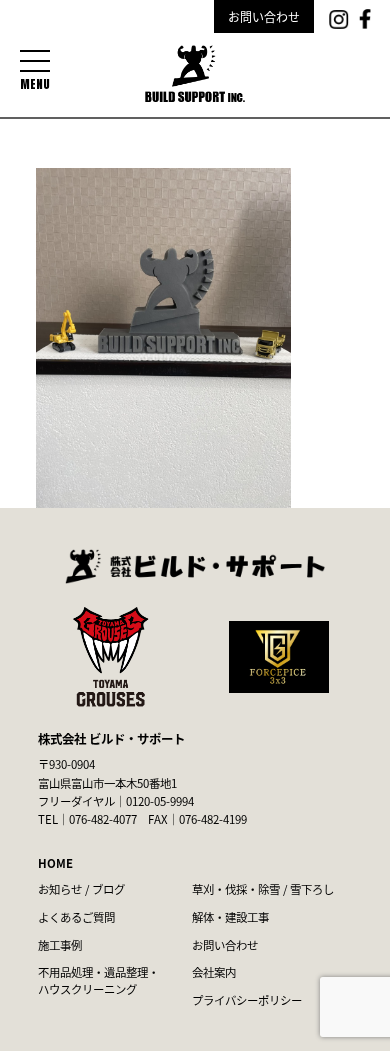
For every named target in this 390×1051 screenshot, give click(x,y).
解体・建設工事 (230, 917)
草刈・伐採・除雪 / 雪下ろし (263, 889)
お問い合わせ (264, 16)
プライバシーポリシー (247, 1000)
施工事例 (60, 945)
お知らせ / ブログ (81, 889)
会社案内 (214, 972)
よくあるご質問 (76, 917)
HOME (55, 863)
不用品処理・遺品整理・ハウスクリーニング (98, 980)
